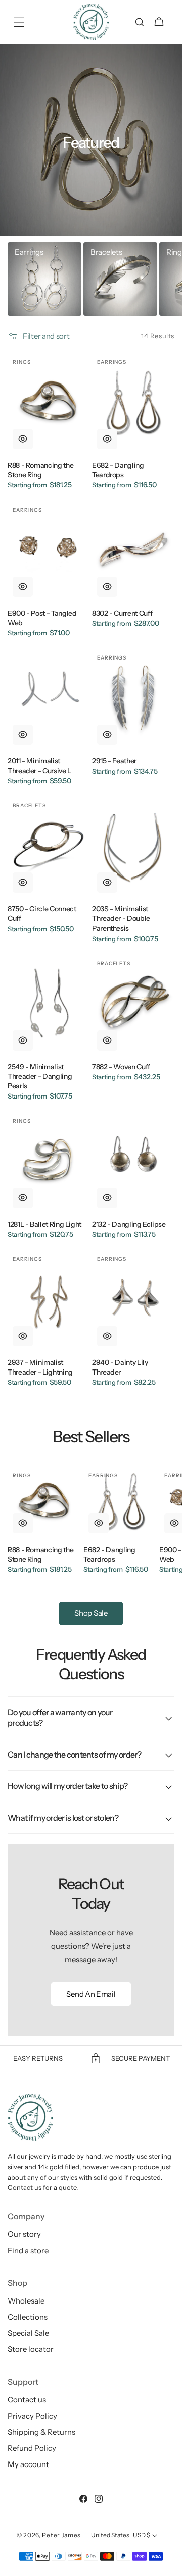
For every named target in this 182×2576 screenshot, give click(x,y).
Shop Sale (91, 1613)
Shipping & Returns (41, 2432)
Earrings (29, 252)
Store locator (31, 2349)
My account (28, 2464)
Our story (24, 2234)
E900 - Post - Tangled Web (42, 618)
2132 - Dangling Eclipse (129, 1224)
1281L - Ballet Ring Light (44, 1224)
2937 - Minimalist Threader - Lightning (40, 1367)
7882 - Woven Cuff (121, 1067)
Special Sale (28, 2333)
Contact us (27, 2400)
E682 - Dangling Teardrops (118, 470)
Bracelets (106, 252)
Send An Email (91, 1994)
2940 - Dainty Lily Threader (120, 1367)
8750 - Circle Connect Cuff (42, 914)
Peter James (61, 2535)
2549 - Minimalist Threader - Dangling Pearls (40, 1076)
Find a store (28, 2250)
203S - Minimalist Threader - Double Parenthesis (121, 918)
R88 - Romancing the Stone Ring (40, 470)
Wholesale (26, 2301)
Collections (28, 2317)
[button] (19, 22)
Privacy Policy (32, 2416)
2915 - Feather (114, 761)
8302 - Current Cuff (122, 613)
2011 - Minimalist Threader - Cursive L (39, 766)
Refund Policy (32, 2448)
